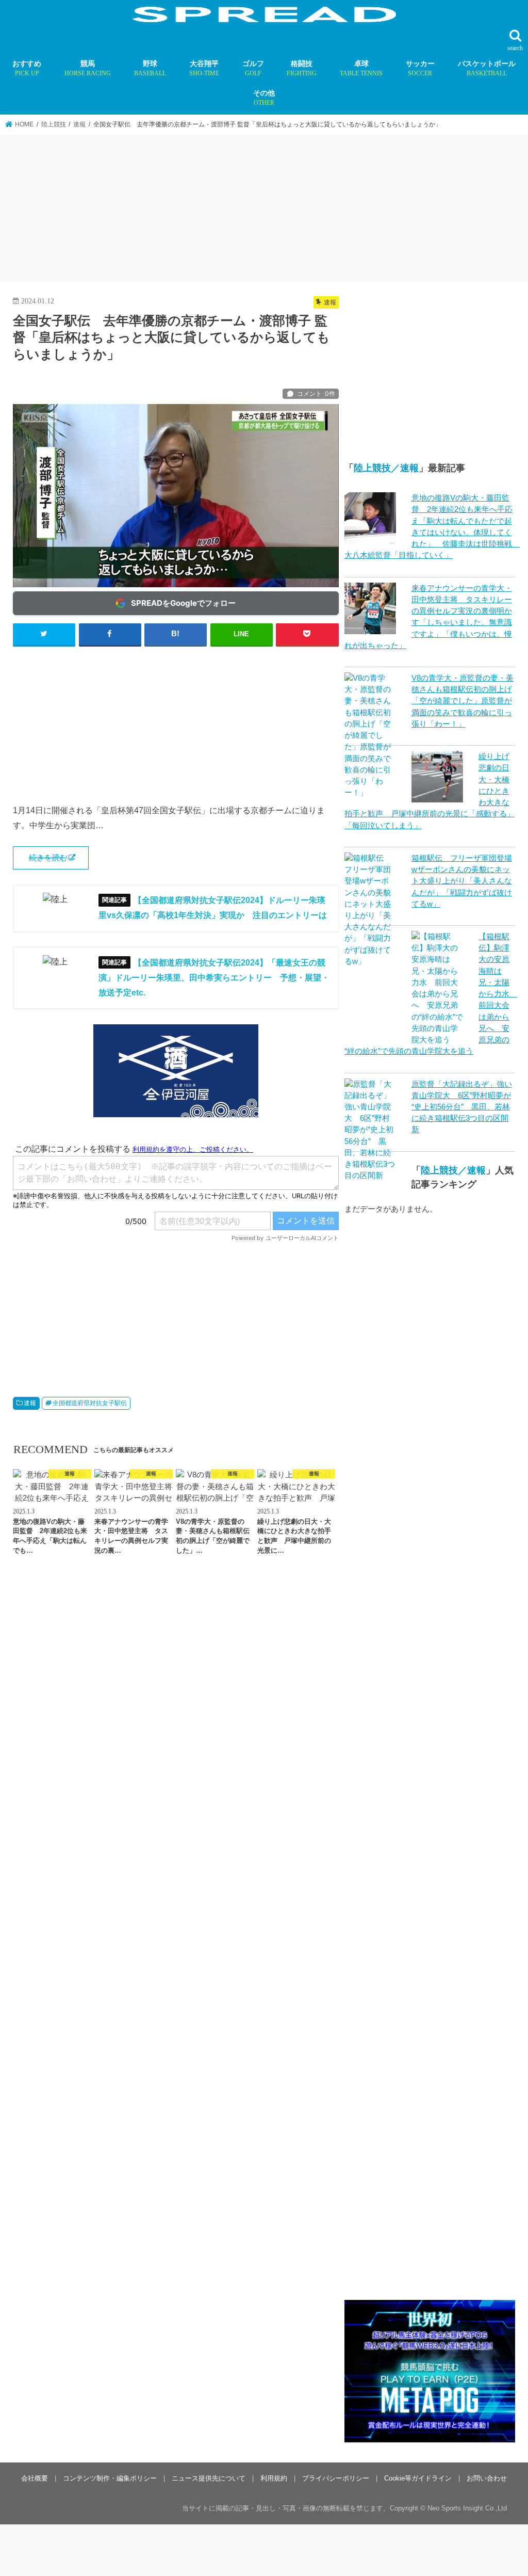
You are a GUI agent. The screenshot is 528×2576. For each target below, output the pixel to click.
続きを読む (48, 858)
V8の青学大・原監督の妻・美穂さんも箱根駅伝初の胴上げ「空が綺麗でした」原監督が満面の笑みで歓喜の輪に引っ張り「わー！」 (463, 701)
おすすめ (27, 68)
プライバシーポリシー (336, 2478)
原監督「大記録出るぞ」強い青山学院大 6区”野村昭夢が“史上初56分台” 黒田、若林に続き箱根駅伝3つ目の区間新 (462, 1107)
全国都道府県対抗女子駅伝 (90, 1403)
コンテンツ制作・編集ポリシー (110, 2478)
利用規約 (274, 2478)
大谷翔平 (204, 68)
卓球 (361, 68)
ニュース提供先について (209, 2478)
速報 (30, 1403)
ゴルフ (253, 68)
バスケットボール (487, 68)
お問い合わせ (487, 2478)
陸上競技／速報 (386, 468)
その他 (264, 98)
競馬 (88, 68)
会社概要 (35, 2478)
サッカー (420, 68)
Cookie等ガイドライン (418, 2478)
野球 (150, 68)
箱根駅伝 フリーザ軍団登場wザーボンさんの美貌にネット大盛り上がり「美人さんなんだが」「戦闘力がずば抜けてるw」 (462, 881)
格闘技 (302, 68)
